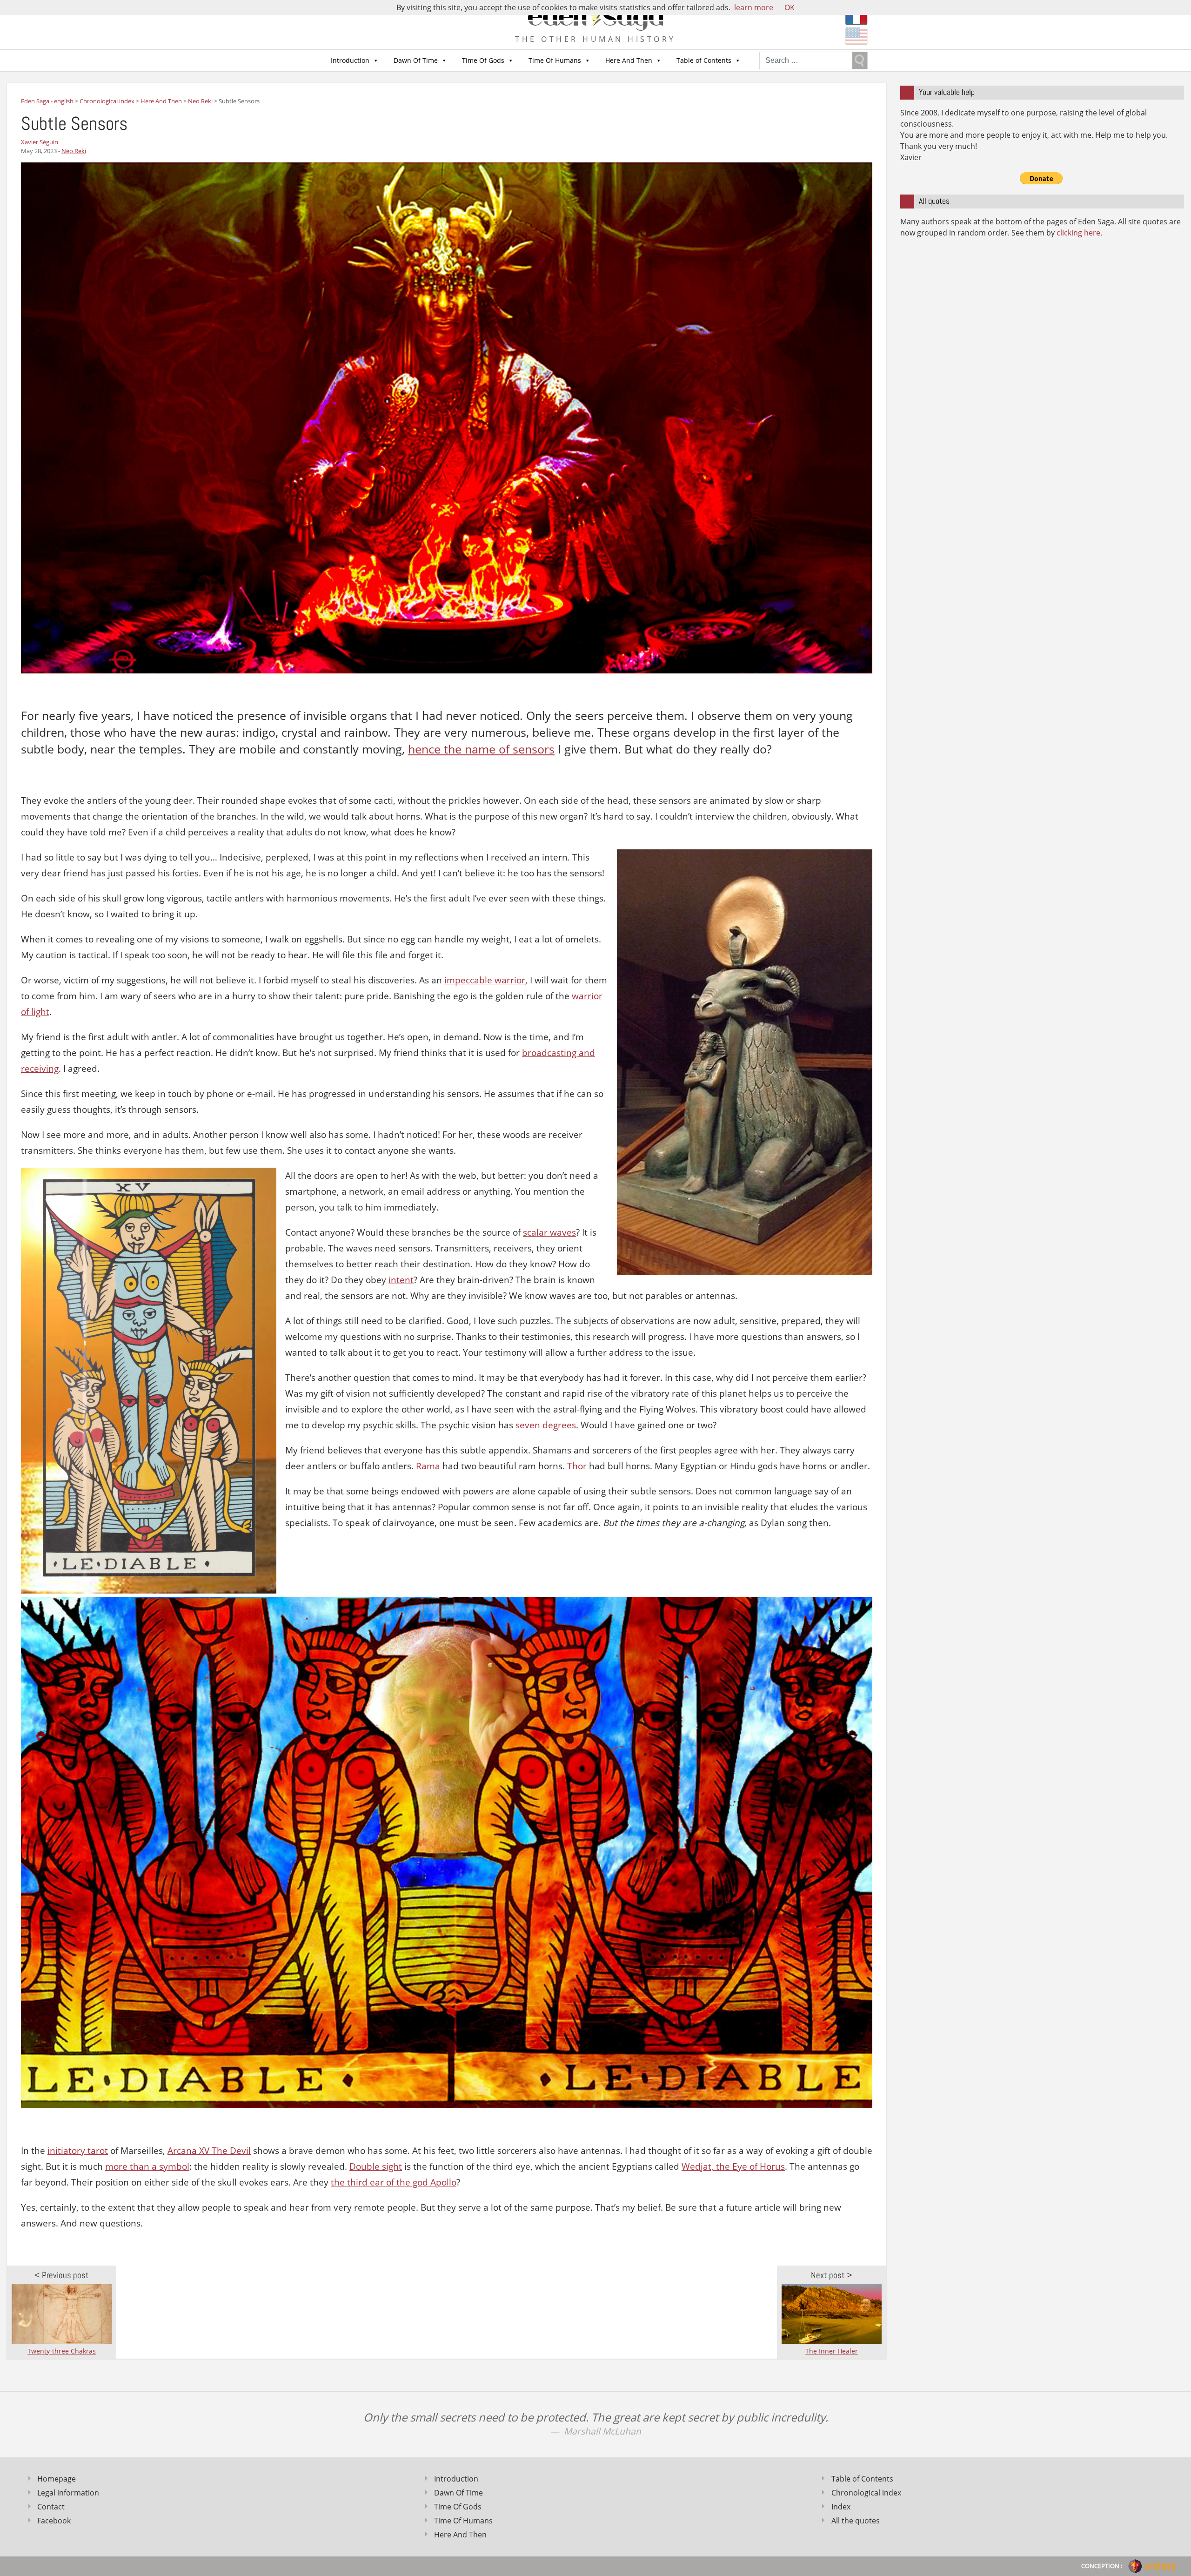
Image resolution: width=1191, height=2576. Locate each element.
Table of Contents (704, 60)
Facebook (54, 2521)
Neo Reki (74, 151)
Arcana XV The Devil (209, 2151)
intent (401, 1280)
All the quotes (856, 2521)
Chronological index (866, 2493)
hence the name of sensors (481, 749)
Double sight (376, 2166)
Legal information (68, 2493)
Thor (577, 1466)
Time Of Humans (555, 60)
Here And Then (629, 60)
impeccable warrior (485, 980)
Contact (51, 2507)
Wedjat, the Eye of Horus (733, 2166)
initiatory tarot (78, 2151)
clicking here (1078, 233)
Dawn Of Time (416, 60)
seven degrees (546, 1425)
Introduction (350, 60)
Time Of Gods (483, 60)
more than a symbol (147, 2166)
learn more (754, 7)
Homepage (57, 2479)
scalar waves (549, 1232)
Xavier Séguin (40, 142)
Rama (428, 1466)
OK (790, 7)
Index (841, 2507)
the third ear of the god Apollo (394, 2182)
